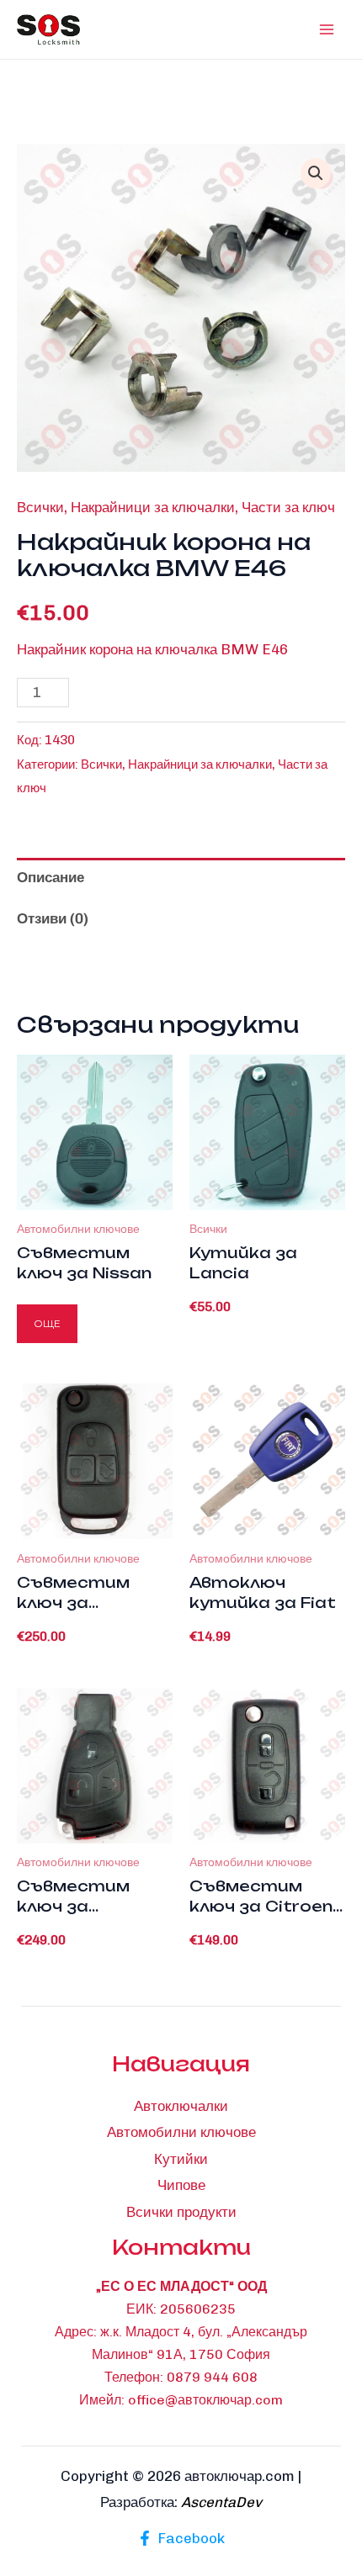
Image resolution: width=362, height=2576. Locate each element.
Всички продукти (181, 2212)
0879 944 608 (212, 2377)
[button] (316, 173)
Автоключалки (181, 2106)
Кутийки (181, 2159)
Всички (40, 507)
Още (47, 1323)
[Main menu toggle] (327, 29)
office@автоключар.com (205, 2400)
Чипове (181, 2185)
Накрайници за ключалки (153, 507)
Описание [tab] (51, 877)
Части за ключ (288, 507)
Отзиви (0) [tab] (53, 918)
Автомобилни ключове (181, 2132)
